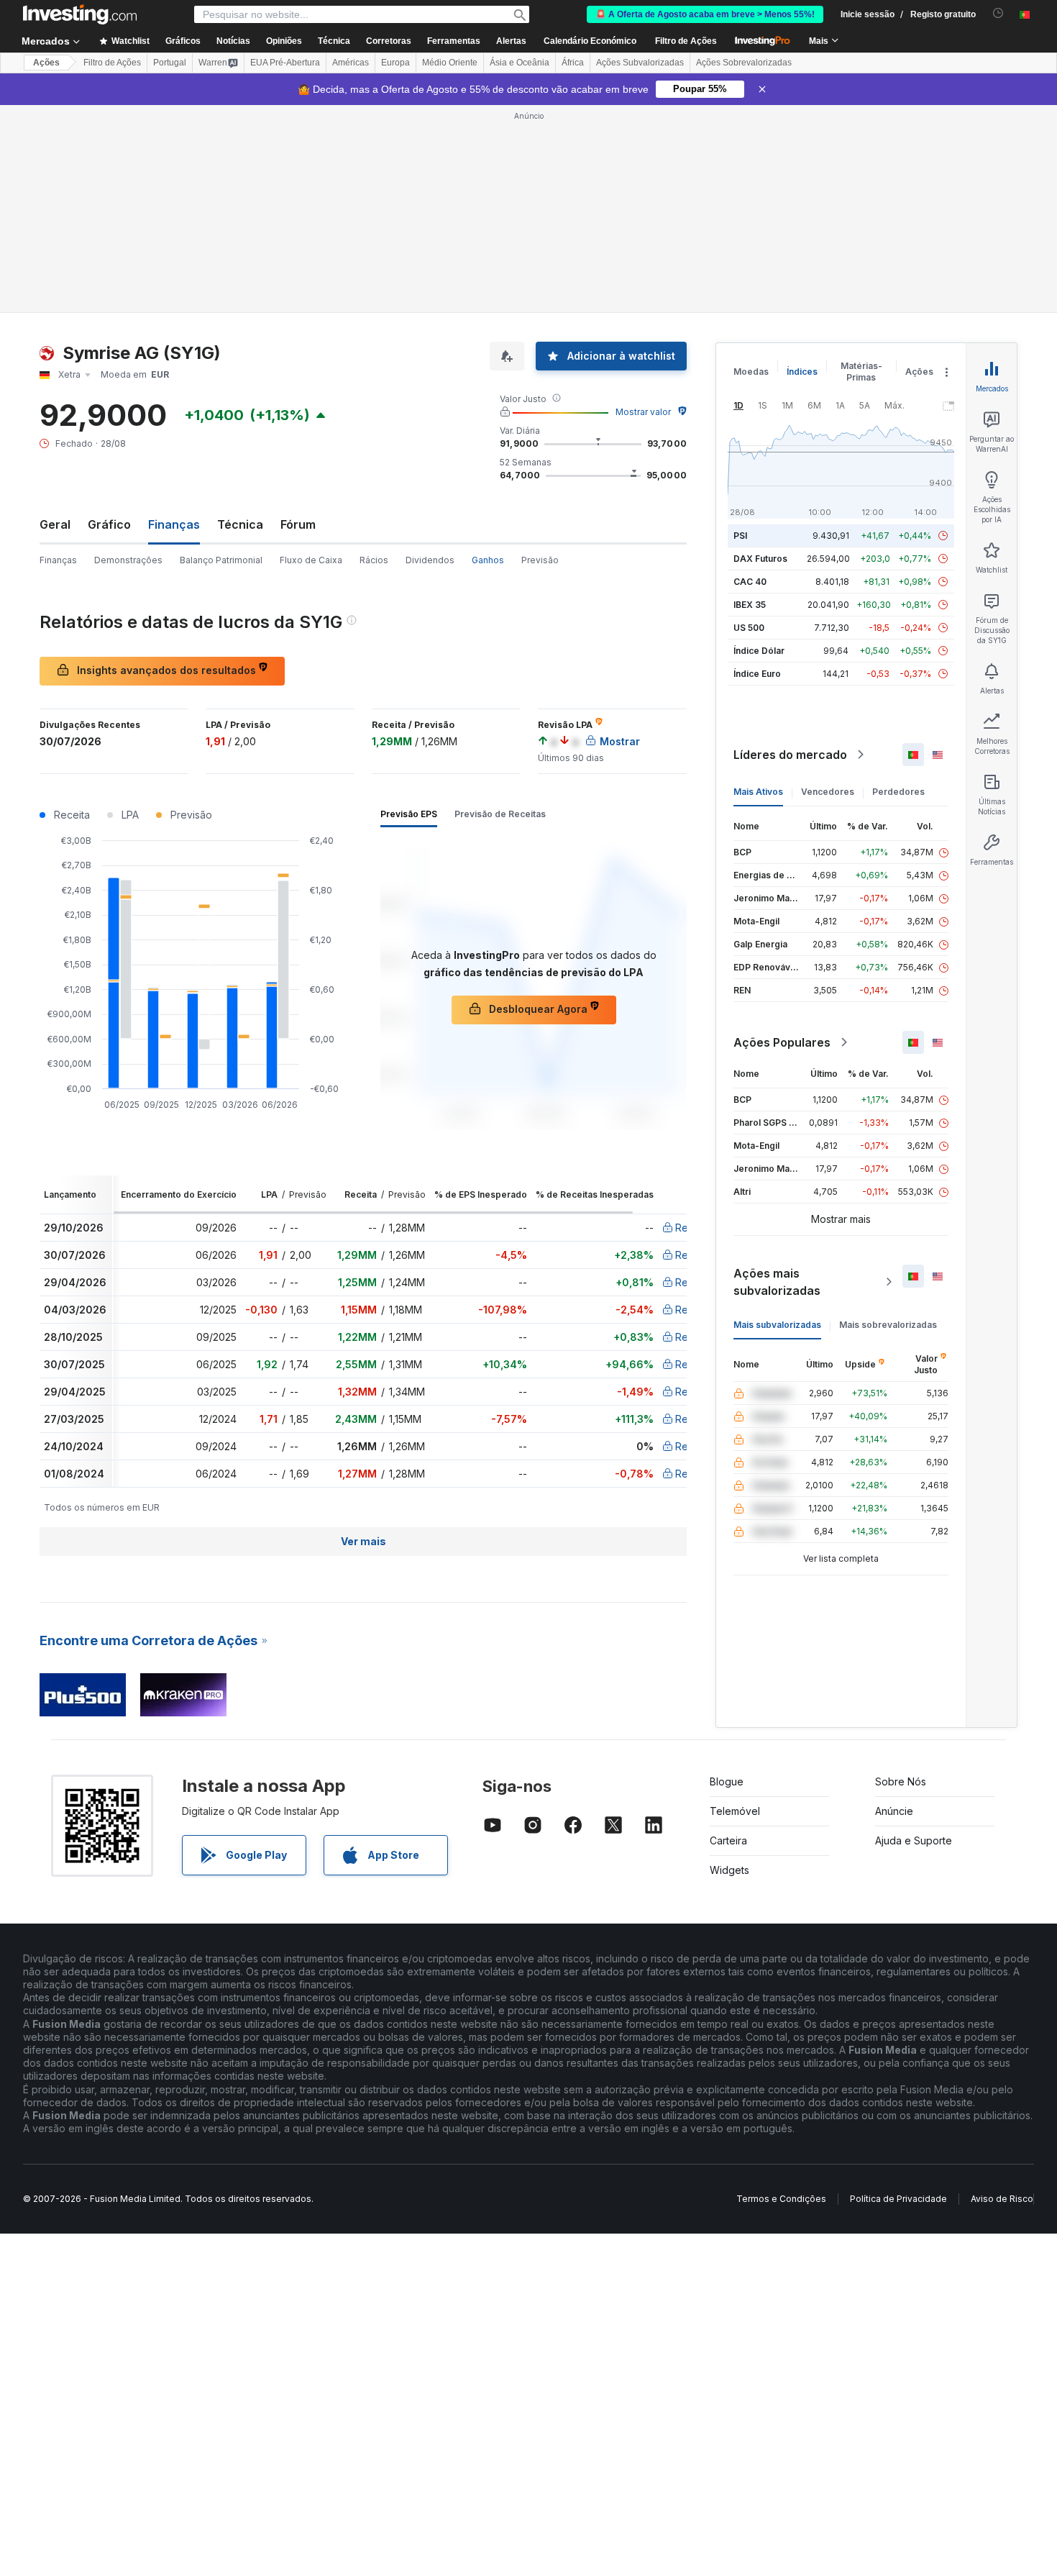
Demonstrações (128, 560)
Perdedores (898, 792)
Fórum (298, 524)
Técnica (240, 524)
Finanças (58, 560)
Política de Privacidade (898, 2199)
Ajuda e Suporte (914, 1840)
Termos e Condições (781, 2199)
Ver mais (363, 1541)
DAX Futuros (760, 559)
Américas (351, 63)
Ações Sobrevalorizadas (744, 63)
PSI (740, 536)
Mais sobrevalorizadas (888, 1325)
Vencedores (828, 792)
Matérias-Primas (861, 372)
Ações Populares (782, 1042)
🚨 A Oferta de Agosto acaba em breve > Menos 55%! (705, 14)
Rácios (374, 560)
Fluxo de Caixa (311, 560)
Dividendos (430, 560)
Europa (395, 63)
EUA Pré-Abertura (285, 63)
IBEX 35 (750, 605)
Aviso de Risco (1002, 2199)
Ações (46, 63)
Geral (55, 524)
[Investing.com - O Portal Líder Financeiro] (80, 14)
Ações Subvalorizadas (640, 63)
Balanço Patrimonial (221, 560)
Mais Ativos (758, 792)
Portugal (170, 63)
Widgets (729, 1870)
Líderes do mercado (790, 755)
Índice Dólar (759, 651)
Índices (802, 372)
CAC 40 (750, 582)
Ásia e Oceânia (520, 63)
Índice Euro (757, 674)
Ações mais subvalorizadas (777, 1282)
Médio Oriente (450, 63)
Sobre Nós (901, 1781)
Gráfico (109, 524)
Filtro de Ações (686, 41)
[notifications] (998, 13)
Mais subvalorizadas (777, 1325)
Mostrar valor (643, 412)
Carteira (728, 1840)
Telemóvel (735, 1811)
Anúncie (894, 1811)
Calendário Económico (590, 41)
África (573, 63)
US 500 (749, 628)
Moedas (751, 372)
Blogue (727, 1781)
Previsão (540, 560)
